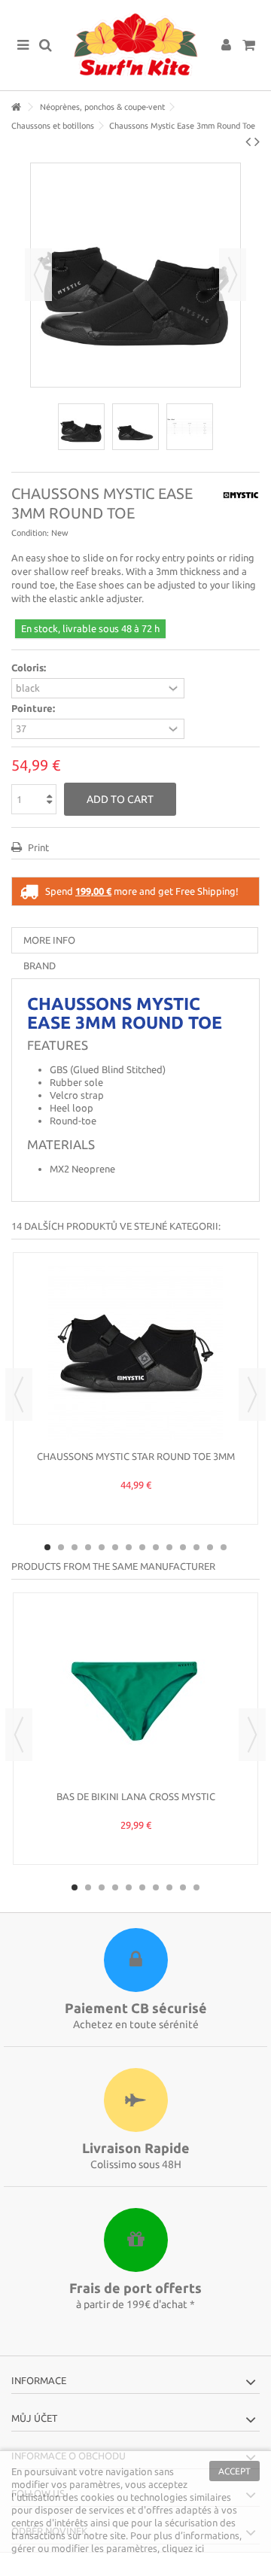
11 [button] (183, 1547)
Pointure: (34, 708)
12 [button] (196, 1547)
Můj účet (34, 2418)
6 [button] (115, 1547)
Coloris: (30, 668)
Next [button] (233, 275)
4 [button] (88, 1547)
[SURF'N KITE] (135, 45)
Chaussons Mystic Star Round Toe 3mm (136, 1456)
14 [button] (224, 1547)
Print (37, 847)
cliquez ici (183, 2548)
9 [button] (156, 1547)
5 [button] (102, 1547)
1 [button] (47, 1547)
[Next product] (257, 141)
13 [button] (210, 1547)
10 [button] (169, 1547)
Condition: (30, 533)
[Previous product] (248, 141)
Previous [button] (38, 275)
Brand (40, 966)
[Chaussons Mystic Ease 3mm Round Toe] (81, 427)
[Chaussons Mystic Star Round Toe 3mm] (135, 1353)
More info (49, 940)
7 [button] (129, 1547)
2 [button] (61, 1547)
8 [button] (142, 1547)
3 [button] (75, 1547)
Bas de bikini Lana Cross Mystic (136, 1796)
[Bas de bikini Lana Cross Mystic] (135, 1693)
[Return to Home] (16, 107)
